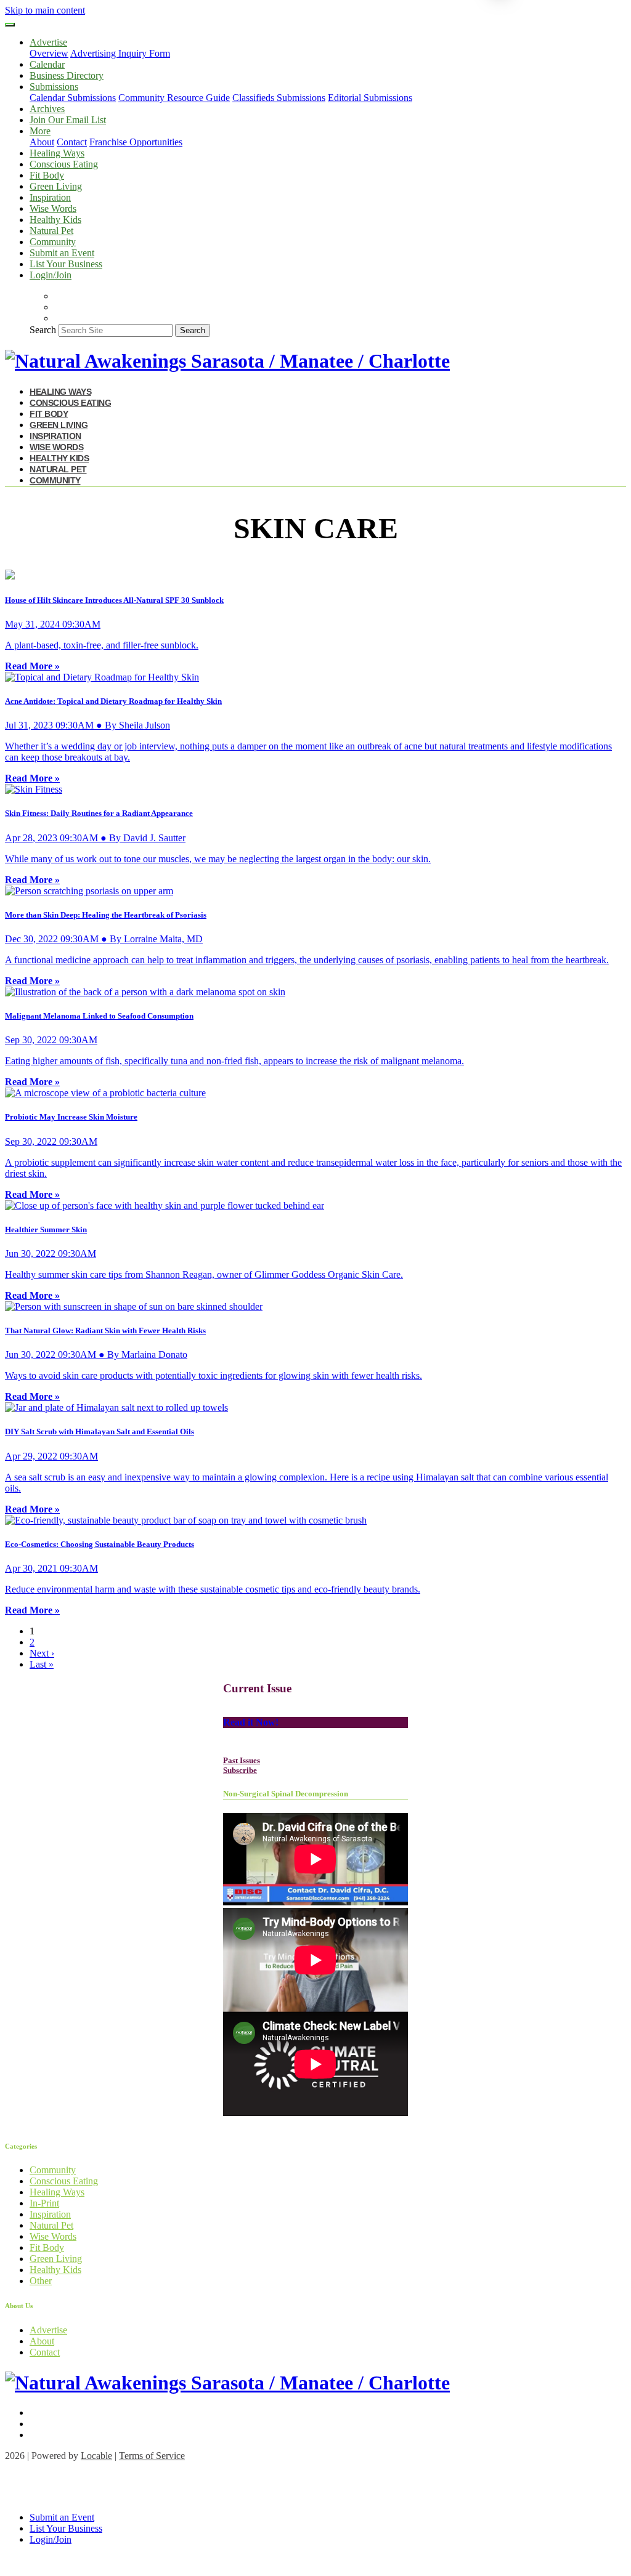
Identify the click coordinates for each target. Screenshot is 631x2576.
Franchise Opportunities (136, 142)
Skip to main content (45, 10)
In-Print (44, 2203)
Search (43, 330)
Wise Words (53, 208)
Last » (42, 1664)
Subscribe (240, 1770)
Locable (96, 2456)
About (42, 142)
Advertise (48, 2330)
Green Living (56, 186)
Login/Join (51, 275)
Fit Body (47, 175)
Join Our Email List (68, 120)
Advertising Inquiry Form (120, 53)
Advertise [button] (48, 42)
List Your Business (66, 264)
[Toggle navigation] (10, 25)
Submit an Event (62, 253)
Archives (47, 109)
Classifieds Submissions (279, 98)
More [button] (40, 131)
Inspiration (50, 197)
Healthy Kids (55, 220)
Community (53, 242)
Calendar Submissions (73, 98)
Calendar (47, 64)
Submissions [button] (54, 87)
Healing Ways (57, 153)
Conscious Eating (64, 164)
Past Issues (242, 1760)
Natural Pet (51, 231)
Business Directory (67, 75)
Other (41, 2281)
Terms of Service (152, 2456)
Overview (49, 53)
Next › (42, 1653)
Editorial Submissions (370, 98)
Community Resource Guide (174, 98)
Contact (72, 142)
